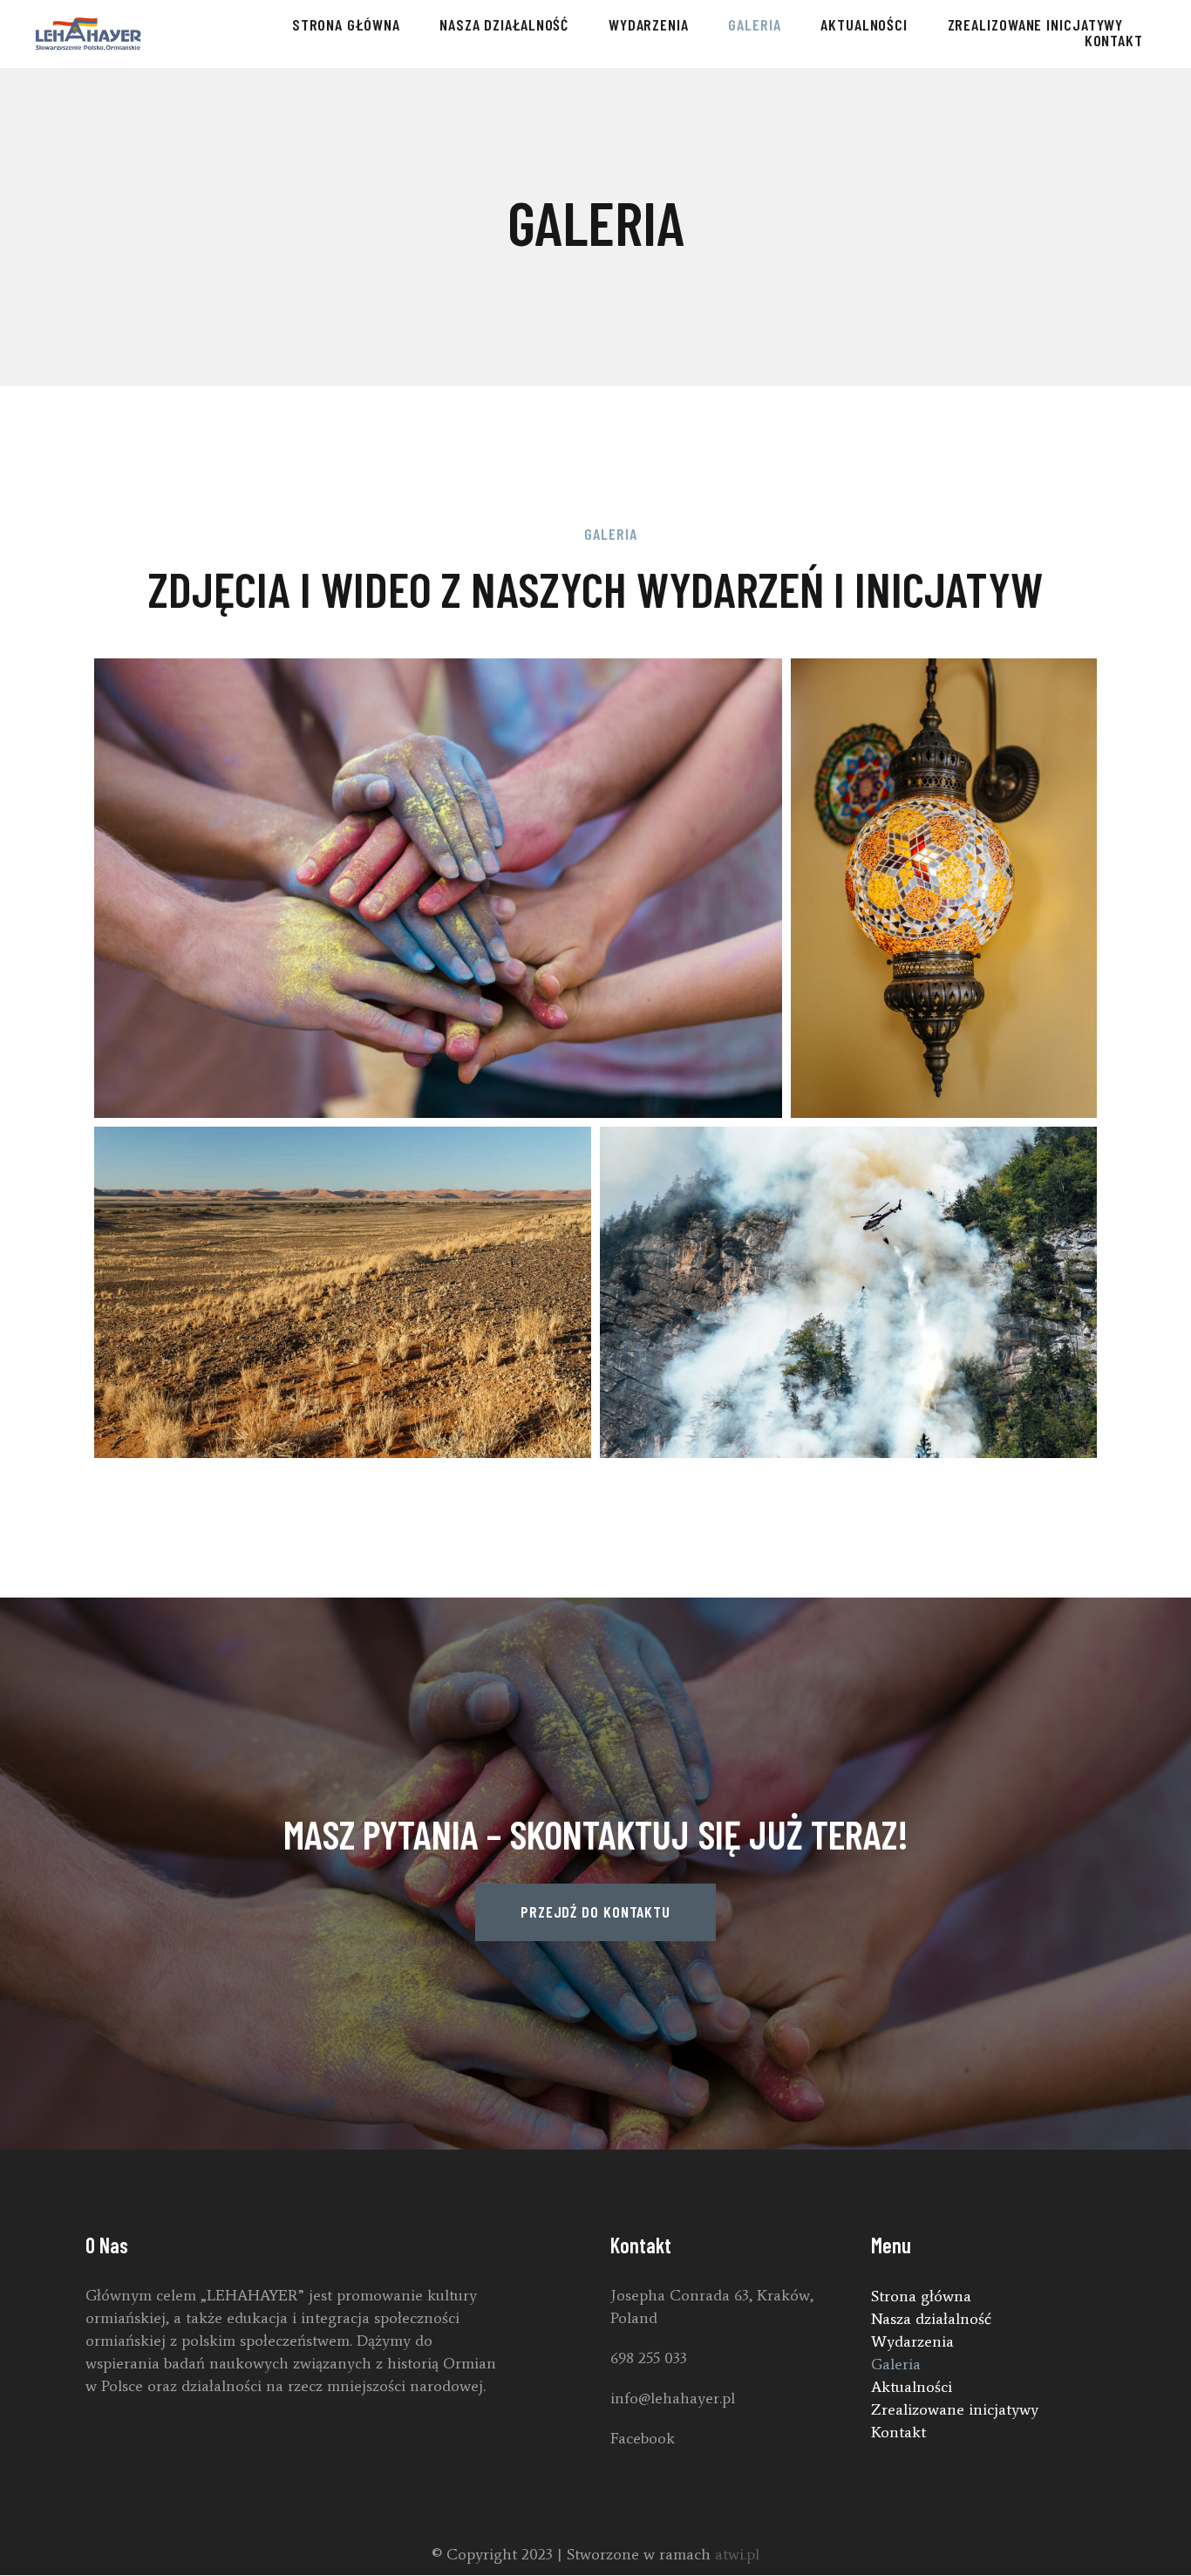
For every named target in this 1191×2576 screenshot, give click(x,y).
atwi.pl (737, 2554)
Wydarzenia (649, 24)
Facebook (643, 2438)
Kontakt (1114, 40)
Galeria (754, 24)
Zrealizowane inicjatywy (1036, 24)
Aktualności (864, 24)
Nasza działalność (504, 24)
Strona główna (346, 24)
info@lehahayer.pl (673, 2398)
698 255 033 (649, 2358)
